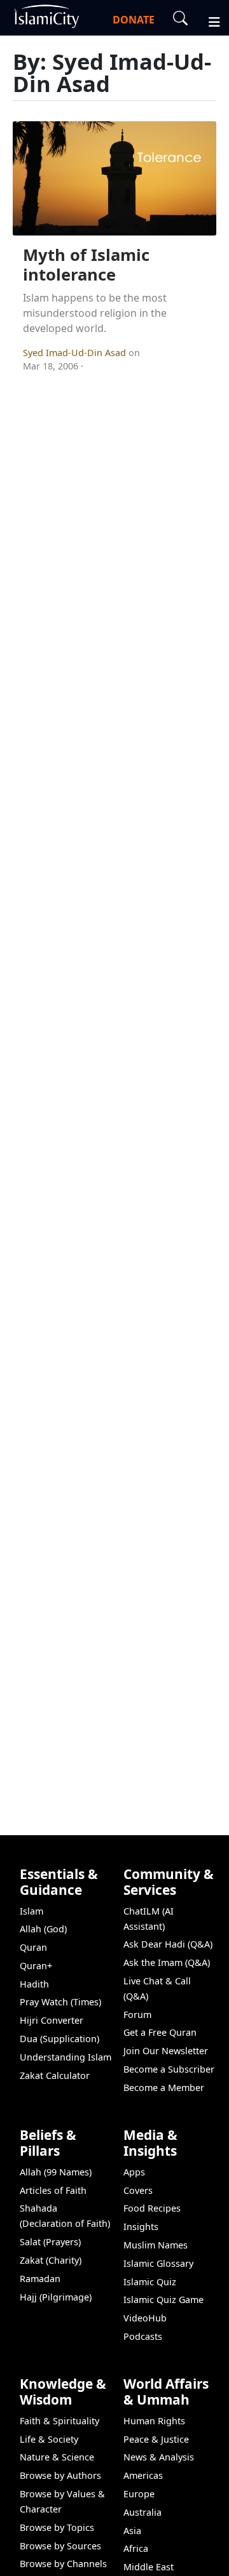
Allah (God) (43, 1929)
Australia (142, 2512)
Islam (31, 1911)
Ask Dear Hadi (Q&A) (168, 1944)
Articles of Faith (53, 2190)
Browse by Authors (60, 2475)
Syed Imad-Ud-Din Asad (76, 353)
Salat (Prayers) (50, 2242)
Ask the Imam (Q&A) (167, 1962)
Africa (136, 2548)
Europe (139, 2494)
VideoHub (145, 2318)
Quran (33, 1947)
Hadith (34, 1984)
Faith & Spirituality (59, 2421)
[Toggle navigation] (209, 20)
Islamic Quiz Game (163, 2300)
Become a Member (164, 2088)
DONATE (134, 20)
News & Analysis (159, 2457)
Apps (134, 2172)
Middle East (149, 2567)
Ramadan (40, 2279)
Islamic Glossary (158, 2263)
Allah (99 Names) (56, 2172)
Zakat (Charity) (51, 2260)
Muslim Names (156, 2245)
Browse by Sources (60, 2546)
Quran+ (36, 1966)
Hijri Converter (52, 2020)
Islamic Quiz (150, 2282)
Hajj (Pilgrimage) (56, 2297)
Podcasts (143, 2336)
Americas (143, 2475)
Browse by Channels (63, 2564)
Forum (137, 2015)
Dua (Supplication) (59, 2039)
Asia (132, 2531)
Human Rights (154, 2421)
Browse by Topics (57, 2527)
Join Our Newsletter (166, 2051)
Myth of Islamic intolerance (86, 265)
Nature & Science (57, 2457)
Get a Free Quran (160, 2032)
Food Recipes (152, 2208)
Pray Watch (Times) (60, 2002)
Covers (138, 2190)
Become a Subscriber (169, 2069)
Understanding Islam (66, 2057)
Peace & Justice (156, 2439)
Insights (141, 2227)
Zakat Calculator (55, 2075)
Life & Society (49, 2439)
